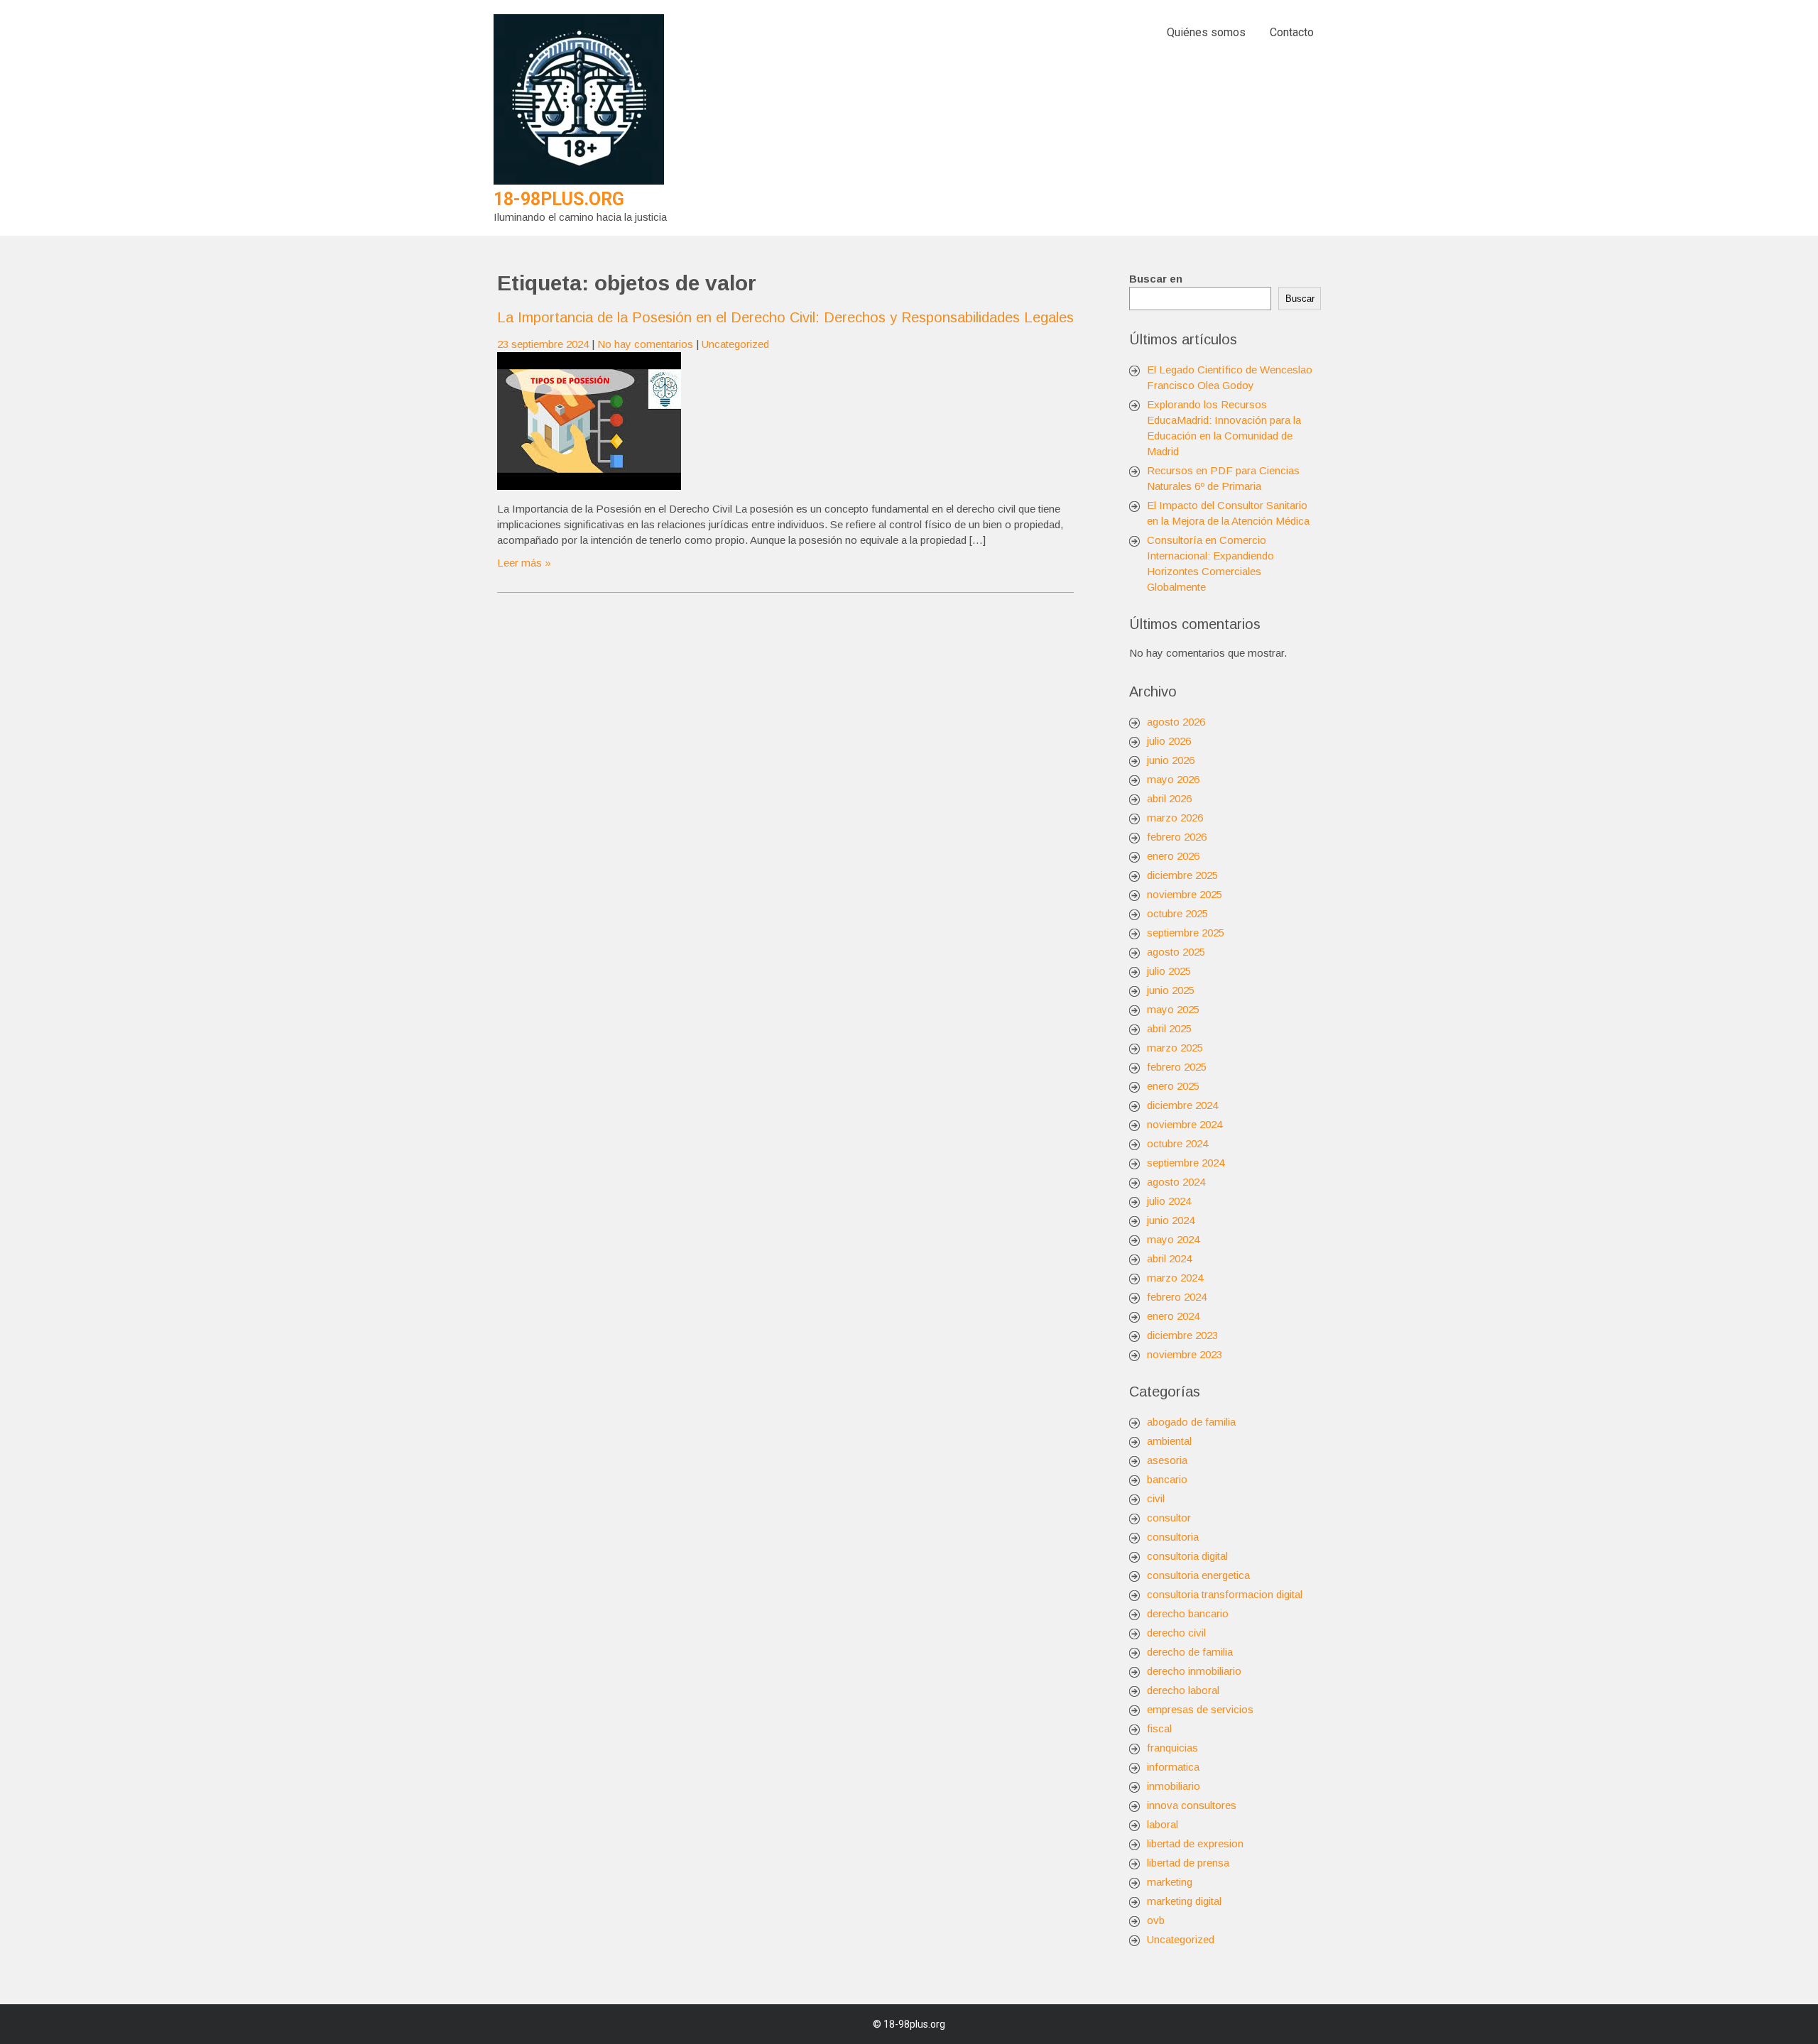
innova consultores (1192, 1805)
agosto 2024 (1176, 1182)
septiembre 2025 (1186, 933)
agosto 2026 (1176, 722)
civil (1156, 1498)
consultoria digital (1187, 1556)
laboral (1163, 1824)
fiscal (1159, 1728)
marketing (1170, 1882)
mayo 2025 (1173, 1009)
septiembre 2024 (1186, 1163)
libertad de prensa (1188, 1863)
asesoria (1167, 1460)
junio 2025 (1171, 990)
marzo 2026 (1175, 818)
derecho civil (1176, 1633)
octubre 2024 (1177, 1143)
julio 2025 (1169, 971)
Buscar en (1156, 279)
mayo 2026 (1173, 779)
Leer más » (524, 563)
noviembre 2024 (1185, 1124)
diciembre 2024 (1182, 1105)
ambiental (1169, 1441)
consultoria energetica (1198, 1575)
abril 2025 (1169, 1028)
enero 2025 (1173, 1086)
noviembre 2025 (1185, 894)
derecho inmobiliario (1194, 1671)
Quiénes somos (1206, 32)
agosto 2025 (1176, 952)
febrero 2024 (1177, 1297)
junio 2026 (1171, 760)
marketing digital (1184, 1901)
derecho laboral (1183, 1690)
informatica (1173, 1767)
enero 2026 (1173, 856)
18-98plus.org (559, 199)
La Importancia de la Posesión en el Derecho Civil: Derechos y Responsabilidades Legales (785, 317)
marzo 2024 (1175, 1278)
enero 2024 (1173, 1316)
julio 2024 (1169, 1201)
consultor (1169, 1518)
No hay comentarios (645, 344)
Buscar (1300, 299)
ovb (1156, 1920)
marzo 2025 (1175, 1048)
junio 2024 (1171, 1220)
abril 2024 (1169, 1258)
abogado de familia (1191, 1422)
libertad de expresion (1195, 1843)
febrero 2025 (1177, 1067)
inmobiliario (1174, 1786)
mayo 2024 (1173, 1239)
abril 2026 (1169, 798)
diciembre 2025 (1182, 875)
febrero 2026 (1177, 837)
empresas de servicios (1200, 1709)
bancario (1167, 1479)
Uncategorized (735, 344)
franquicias (1172, 1748)
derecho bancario (1188, 1613)
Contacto (1292, 32)
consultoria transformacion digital (1225, 1594)
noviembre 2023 (1185, 1354)
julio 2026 (1169, 741)
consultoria (1173, 1537)
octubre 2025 (1177, 913)
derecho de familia (1190, 1652)
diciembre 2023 (1182, 1335)
